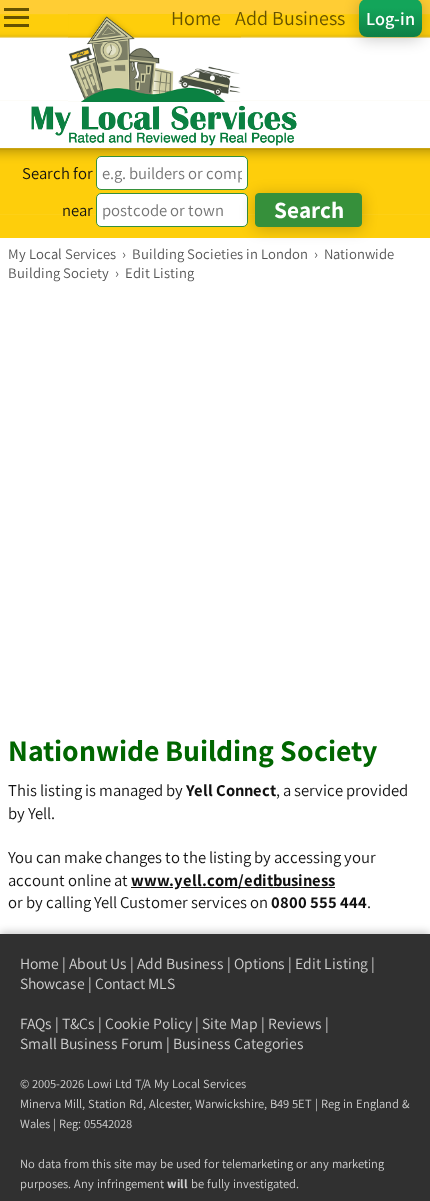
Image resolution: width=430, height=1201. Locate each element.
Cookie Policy (148, 1023)
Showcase (52, 983)
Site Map (230, 1023)
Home (39, 963)
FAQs (36, 1023)
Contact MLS (135, 983)
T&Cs (78, 1023)
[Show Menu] (16, 17)
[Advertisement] (215, 507)
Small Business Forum (91, 1043)
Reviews (295, 1023)
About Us (98, 963)
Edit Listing (331, 963)
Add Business (180, 963)
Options (259, 963)
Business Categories (238, 1043)
